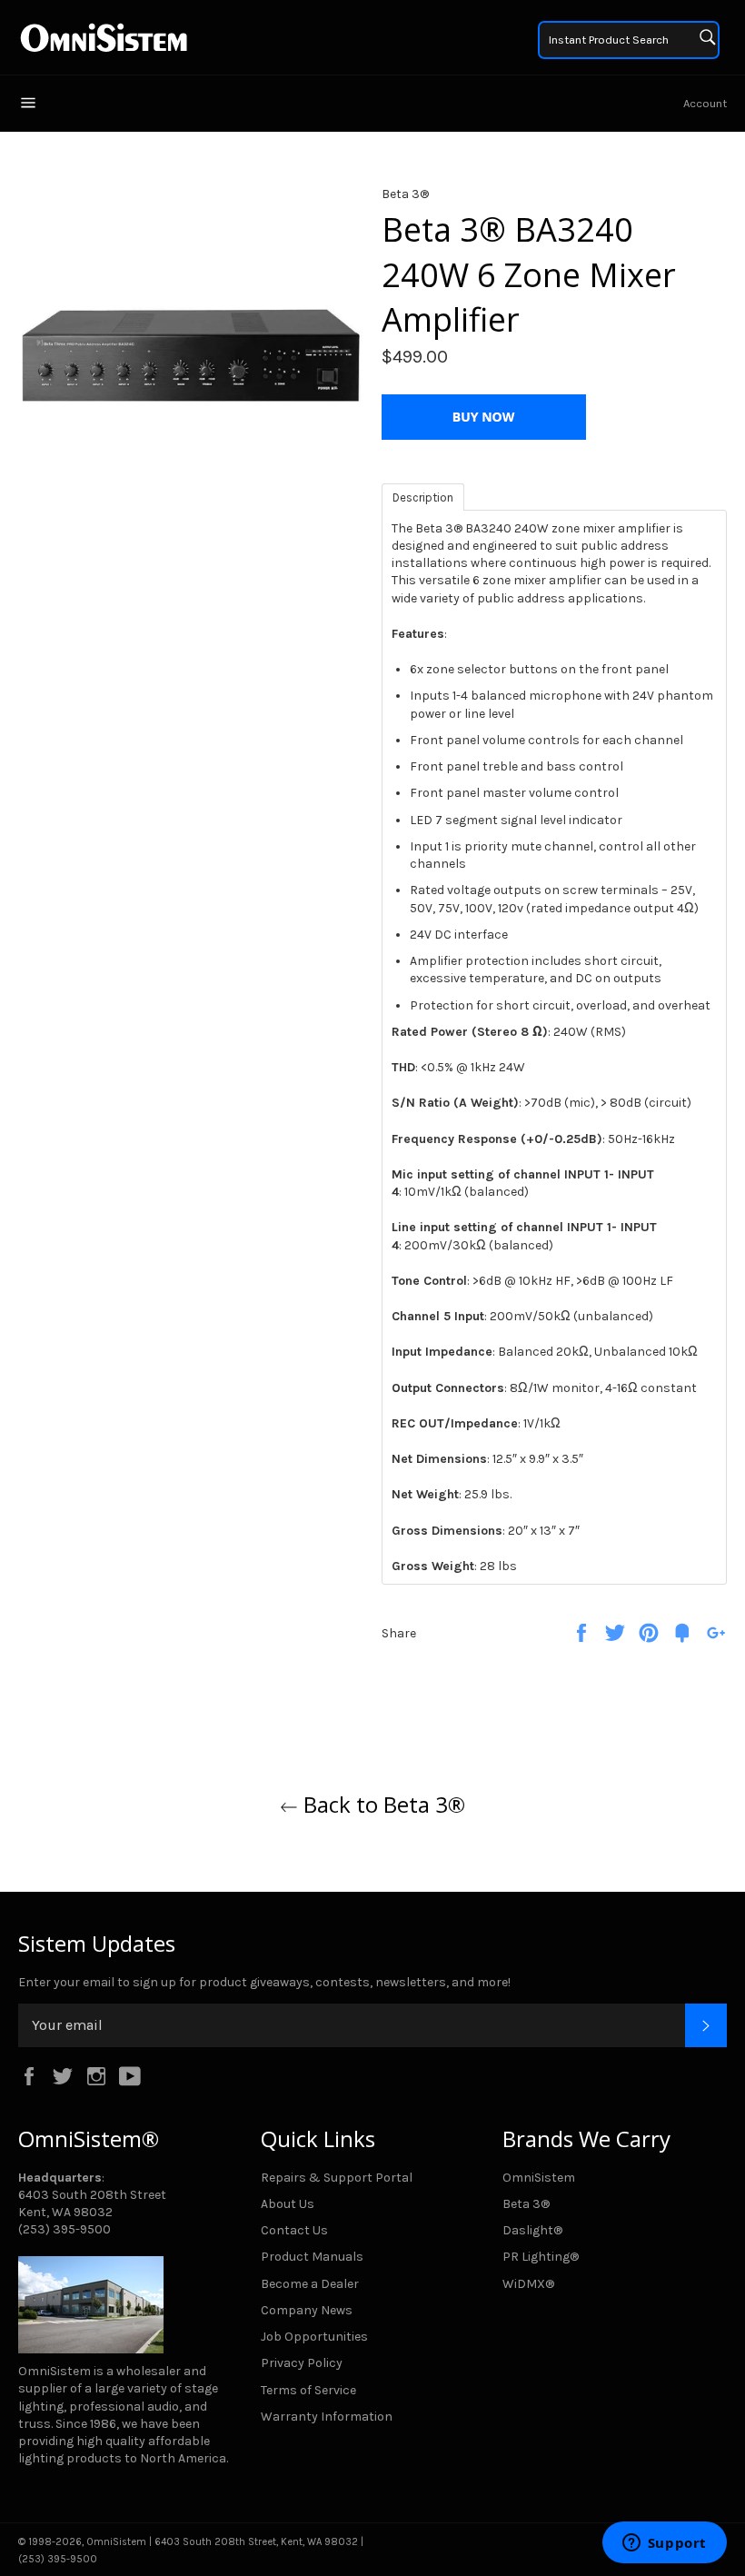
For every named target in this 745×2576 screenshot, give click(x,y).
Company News (307, 2310)
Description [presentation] (423, 497)
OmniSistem (539, 2178)
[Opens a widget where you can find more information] (664, 2544)
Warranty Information (327, 2417)
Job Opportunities (314, 2337)
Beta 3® (526, 2204)
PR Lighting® (541, 2257)
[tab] (423, 496)
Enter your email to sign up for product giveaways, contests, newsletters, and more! (264, 1982)
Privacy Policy (302, 2363)
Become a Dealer (310, 2284)
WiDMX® (528, 2284)
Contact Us (294, 2230)
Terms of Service (308, 2390)
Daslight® (532, 2230)
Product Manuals (312, 2257)
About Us (288, 2204)
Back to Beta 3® (382, 1804)
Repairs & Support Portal (337, 2178)
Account (705, 103)
